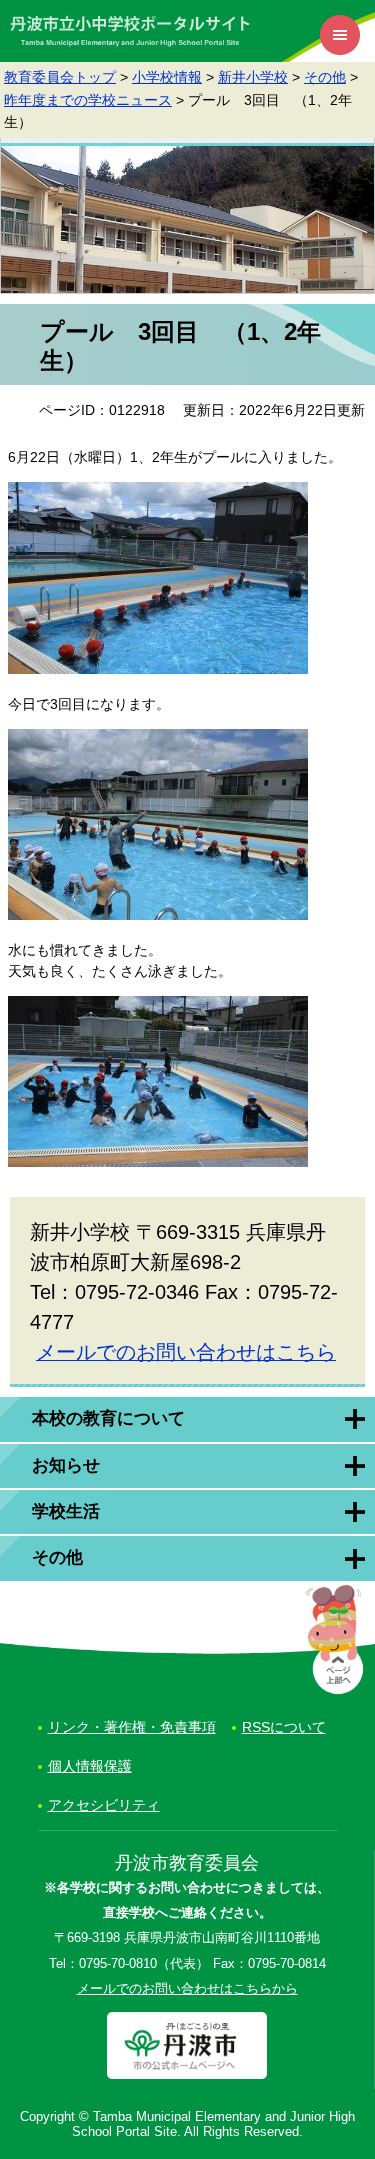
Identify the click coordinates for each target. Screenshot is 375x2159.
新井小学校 (253, 77)
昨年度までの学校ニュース (88, 100)
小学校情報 (167, 77)
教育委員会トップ (60, 77)
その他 (325, 77)
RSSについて (284, 1727)
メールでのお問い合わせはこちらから (187, 1989)
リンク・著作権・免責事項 (132, 1727)
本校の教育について (108, 1418)
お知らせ (66, 1465)
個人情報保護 (90, 1766)
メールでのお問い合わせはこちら (186, 1352)
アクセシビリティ (104, 1805)
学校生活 (66, 1511)
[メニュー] (340, 35)
